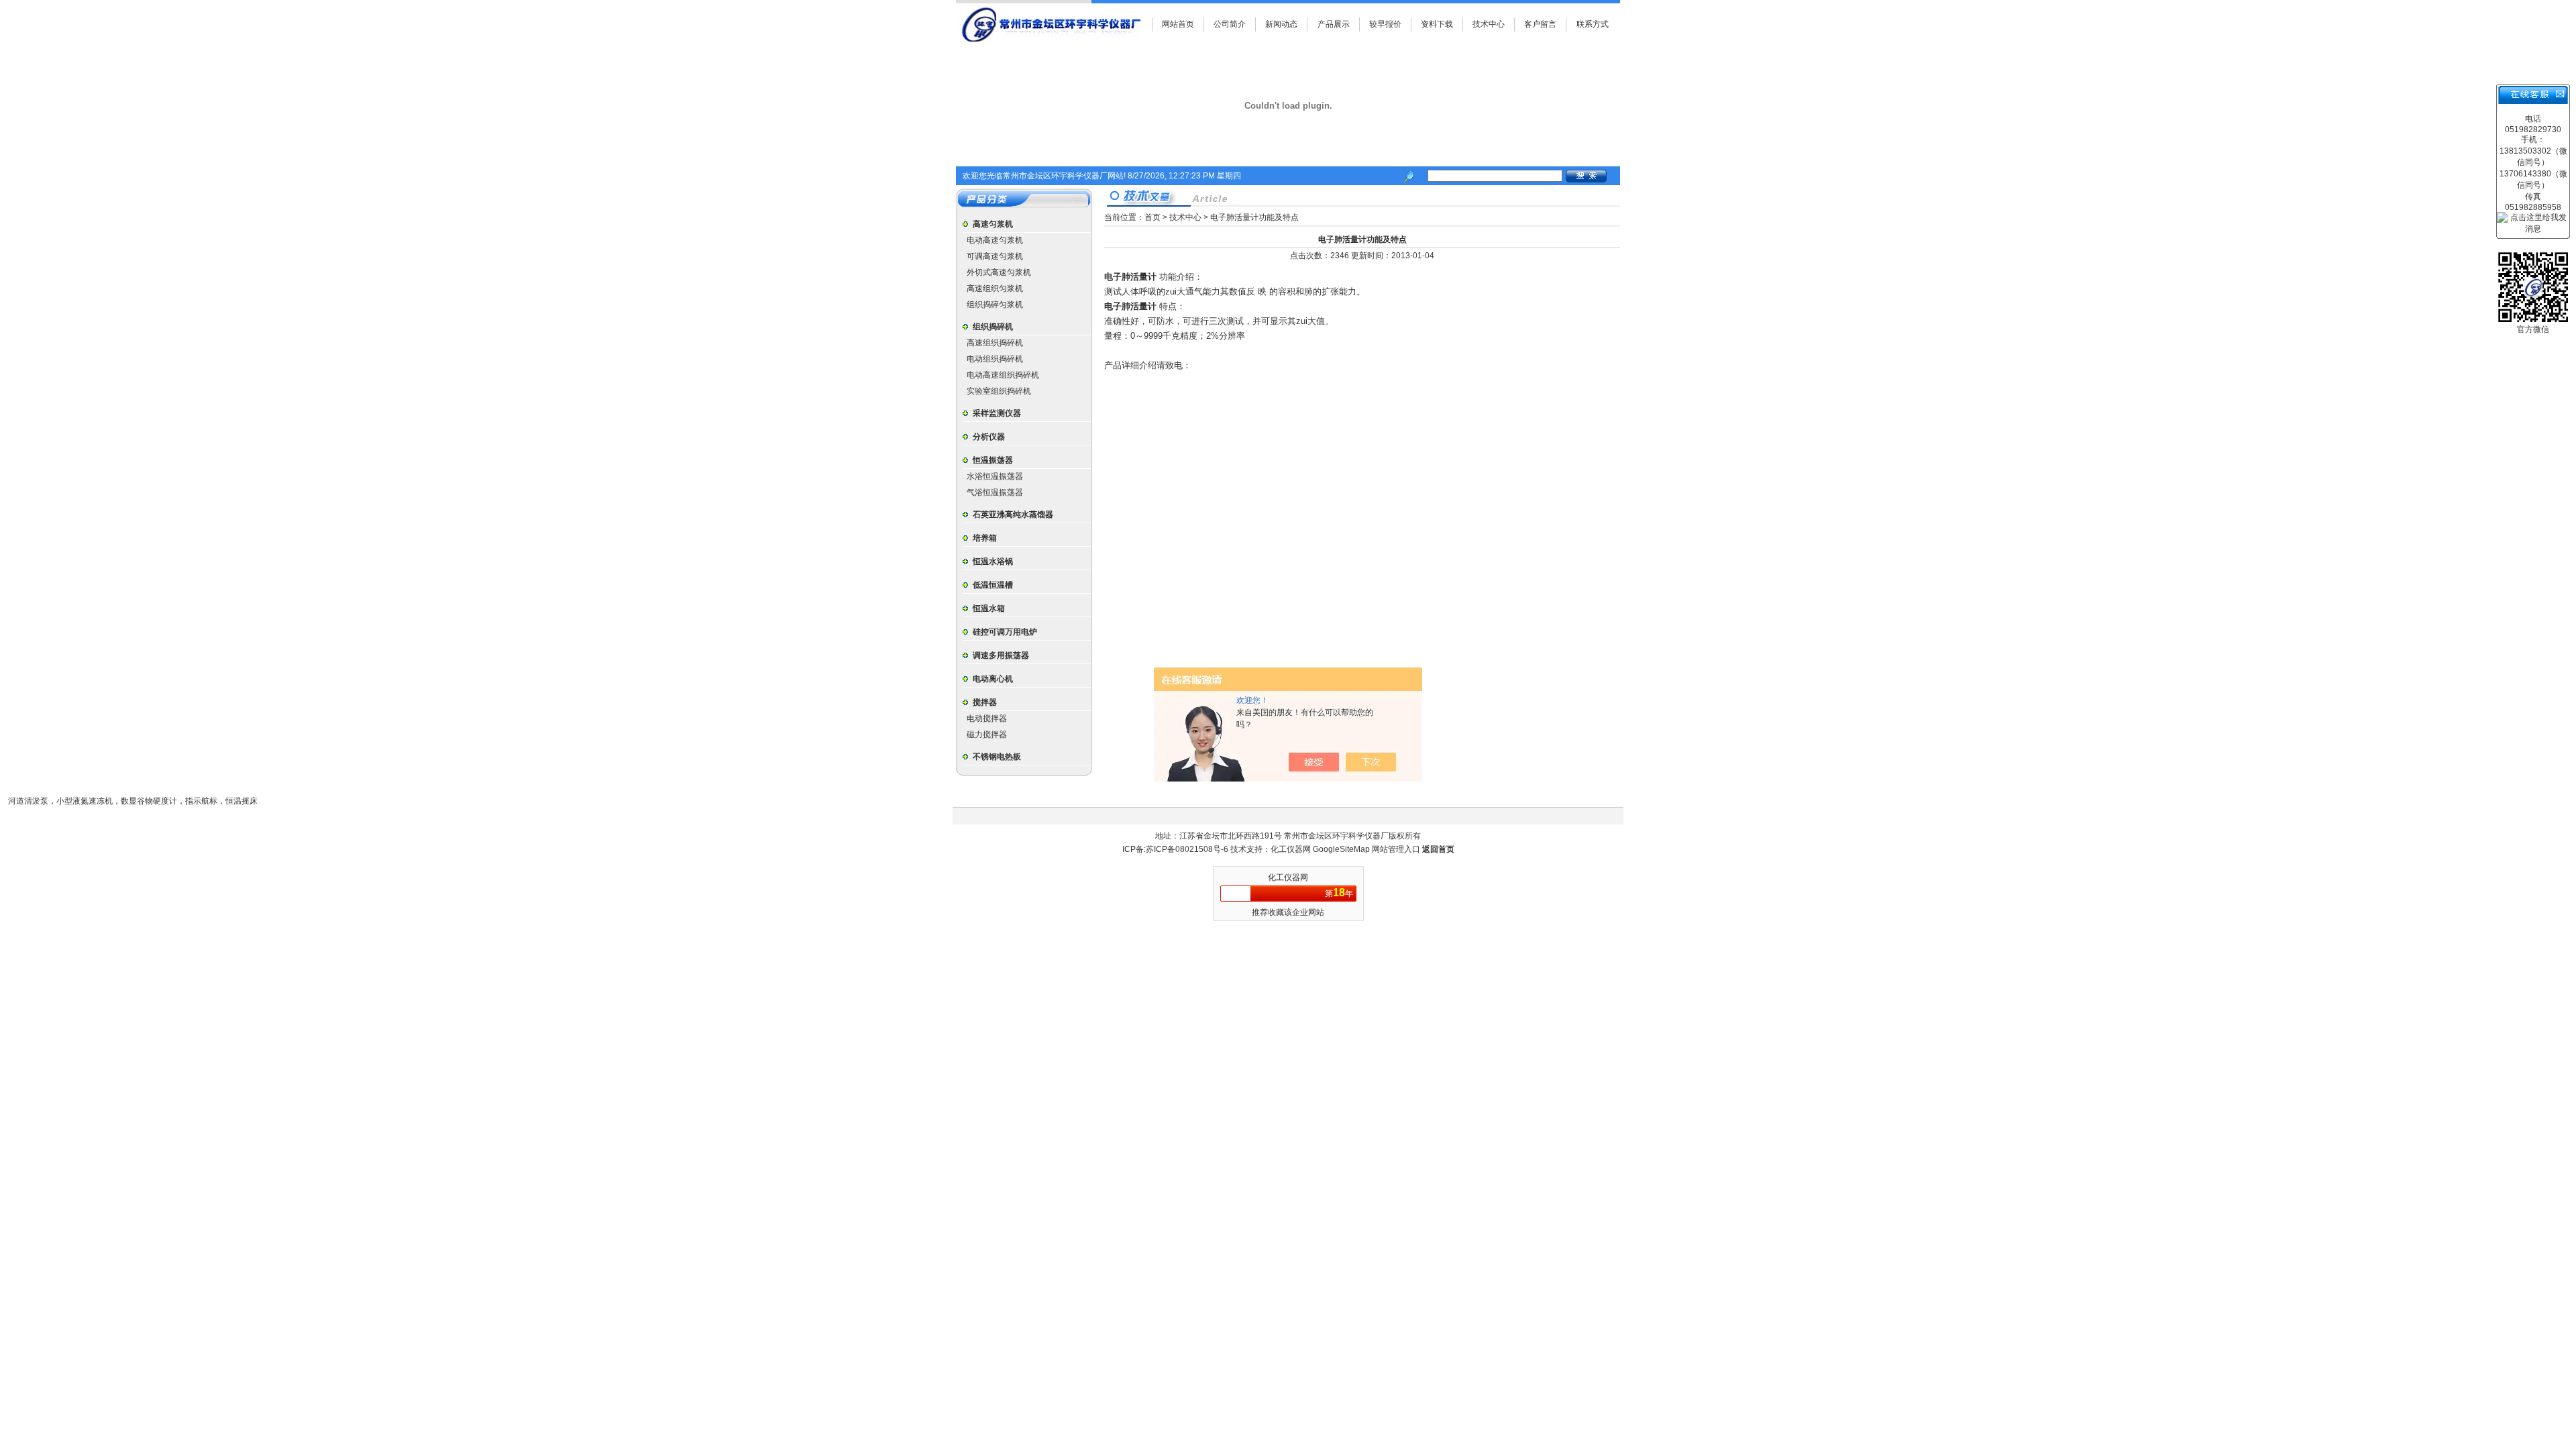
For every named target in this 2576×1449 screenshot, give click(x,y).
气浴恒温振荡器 (995, 492)
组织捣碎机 (993, 327)
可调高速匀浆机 (995, 256)
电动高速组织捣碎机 (1003, 375)
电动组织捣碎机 (995, 359)
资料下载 (1437, 24)
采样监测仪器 (997, 413)
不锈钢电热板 (997, 757)
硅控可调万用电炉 (1005, 632)
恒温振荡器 (993, 460)
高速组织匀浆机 (995, 288)
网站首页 (1178, 24)
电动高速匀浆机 (995, 240)
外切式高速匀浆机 (999, 272)
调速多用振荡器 (1001, 655)
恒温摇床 (241, 801)
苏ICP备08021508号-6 (1187, 849)
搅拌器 (985, 702)
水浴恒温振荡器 (995, 476)
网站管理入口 (1396, 849)
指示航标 (201, 801)
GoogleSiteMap (1341, 849)
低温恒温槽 (993, 585)
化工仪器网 (1292, 849)
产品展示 (1334, 24)
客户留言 (1540, 24)
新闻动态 (1281, 24)
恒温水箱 (989, 608)
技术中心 (1489, 24)
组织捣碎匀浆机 (995, 305)
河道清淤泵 (28, 801)
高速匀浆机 (993, 224)
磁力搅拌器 (987, 735)
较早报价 (1385, 24)
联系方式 (1593, 24)
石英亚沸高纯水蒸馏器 (1013, 515)
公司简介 (1230, 24)
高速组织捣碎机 (995, 343)
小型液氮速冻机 (85, 801)
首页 (1152, 217)
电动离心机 (993, 679)
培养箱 (985, 538)
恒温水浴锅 (993, 561)
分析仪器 (989, 437)
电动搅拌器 (987, 718)
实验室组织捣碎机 (999, 391)
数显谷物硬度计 (149, 801)
